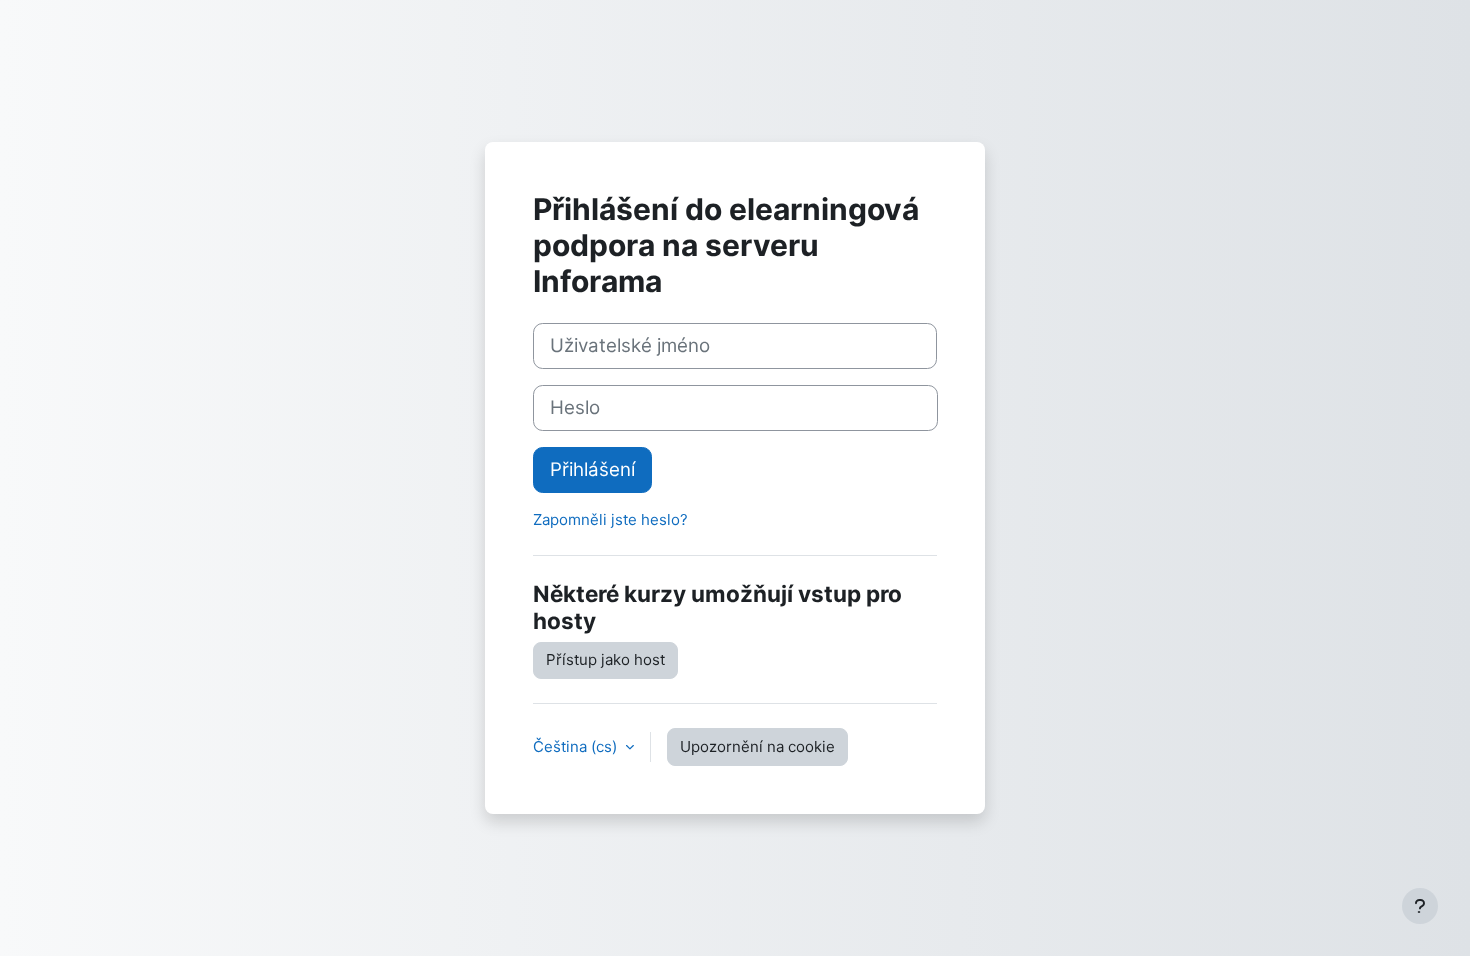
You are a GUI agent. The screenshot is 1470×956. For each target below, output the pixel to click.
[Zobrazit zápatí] (1420, 906)
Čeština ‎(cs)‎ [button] (577, 746)
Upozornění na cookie (757, 746)
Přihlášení (592, 469)
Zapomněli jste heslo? (610, 519)
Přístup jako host (605, 659)
